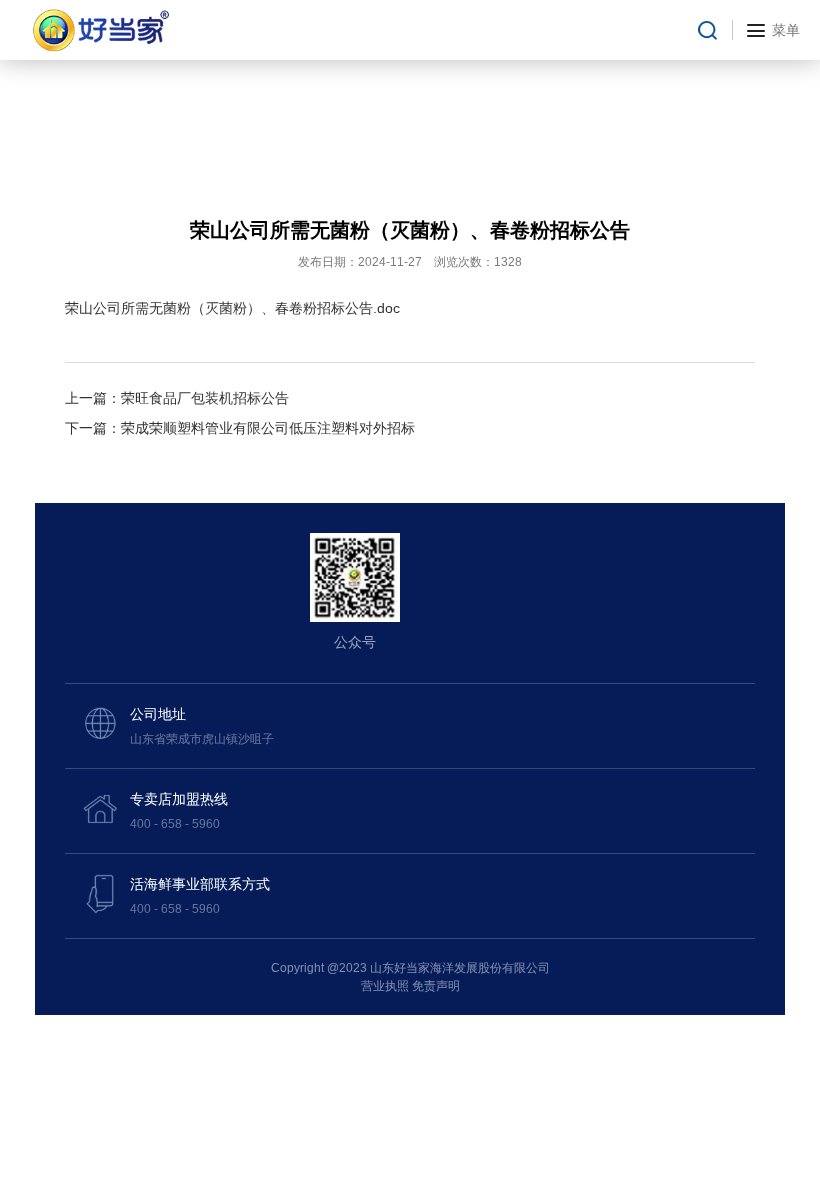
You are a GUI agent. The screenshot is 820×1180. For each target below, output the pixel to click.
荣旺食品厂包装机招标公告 (205, 398)
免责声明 (436, 986)
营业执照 (385, 986)
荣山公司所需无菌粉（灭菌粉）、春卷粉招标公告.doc (232, 308)
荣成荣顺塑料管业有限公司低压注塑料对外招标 (268, 428)
